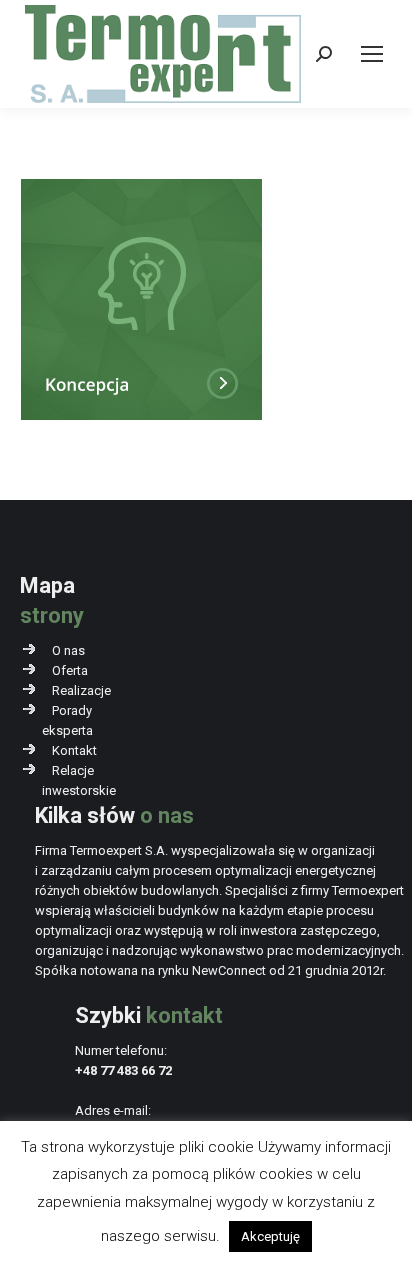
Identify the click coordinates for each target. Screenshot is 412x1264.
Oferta (70, 670)
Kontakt (74, 750)
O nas (68, 650)
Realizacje (81, 690)
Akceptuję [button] (270, 1236)
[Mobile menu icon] (372, 54)
